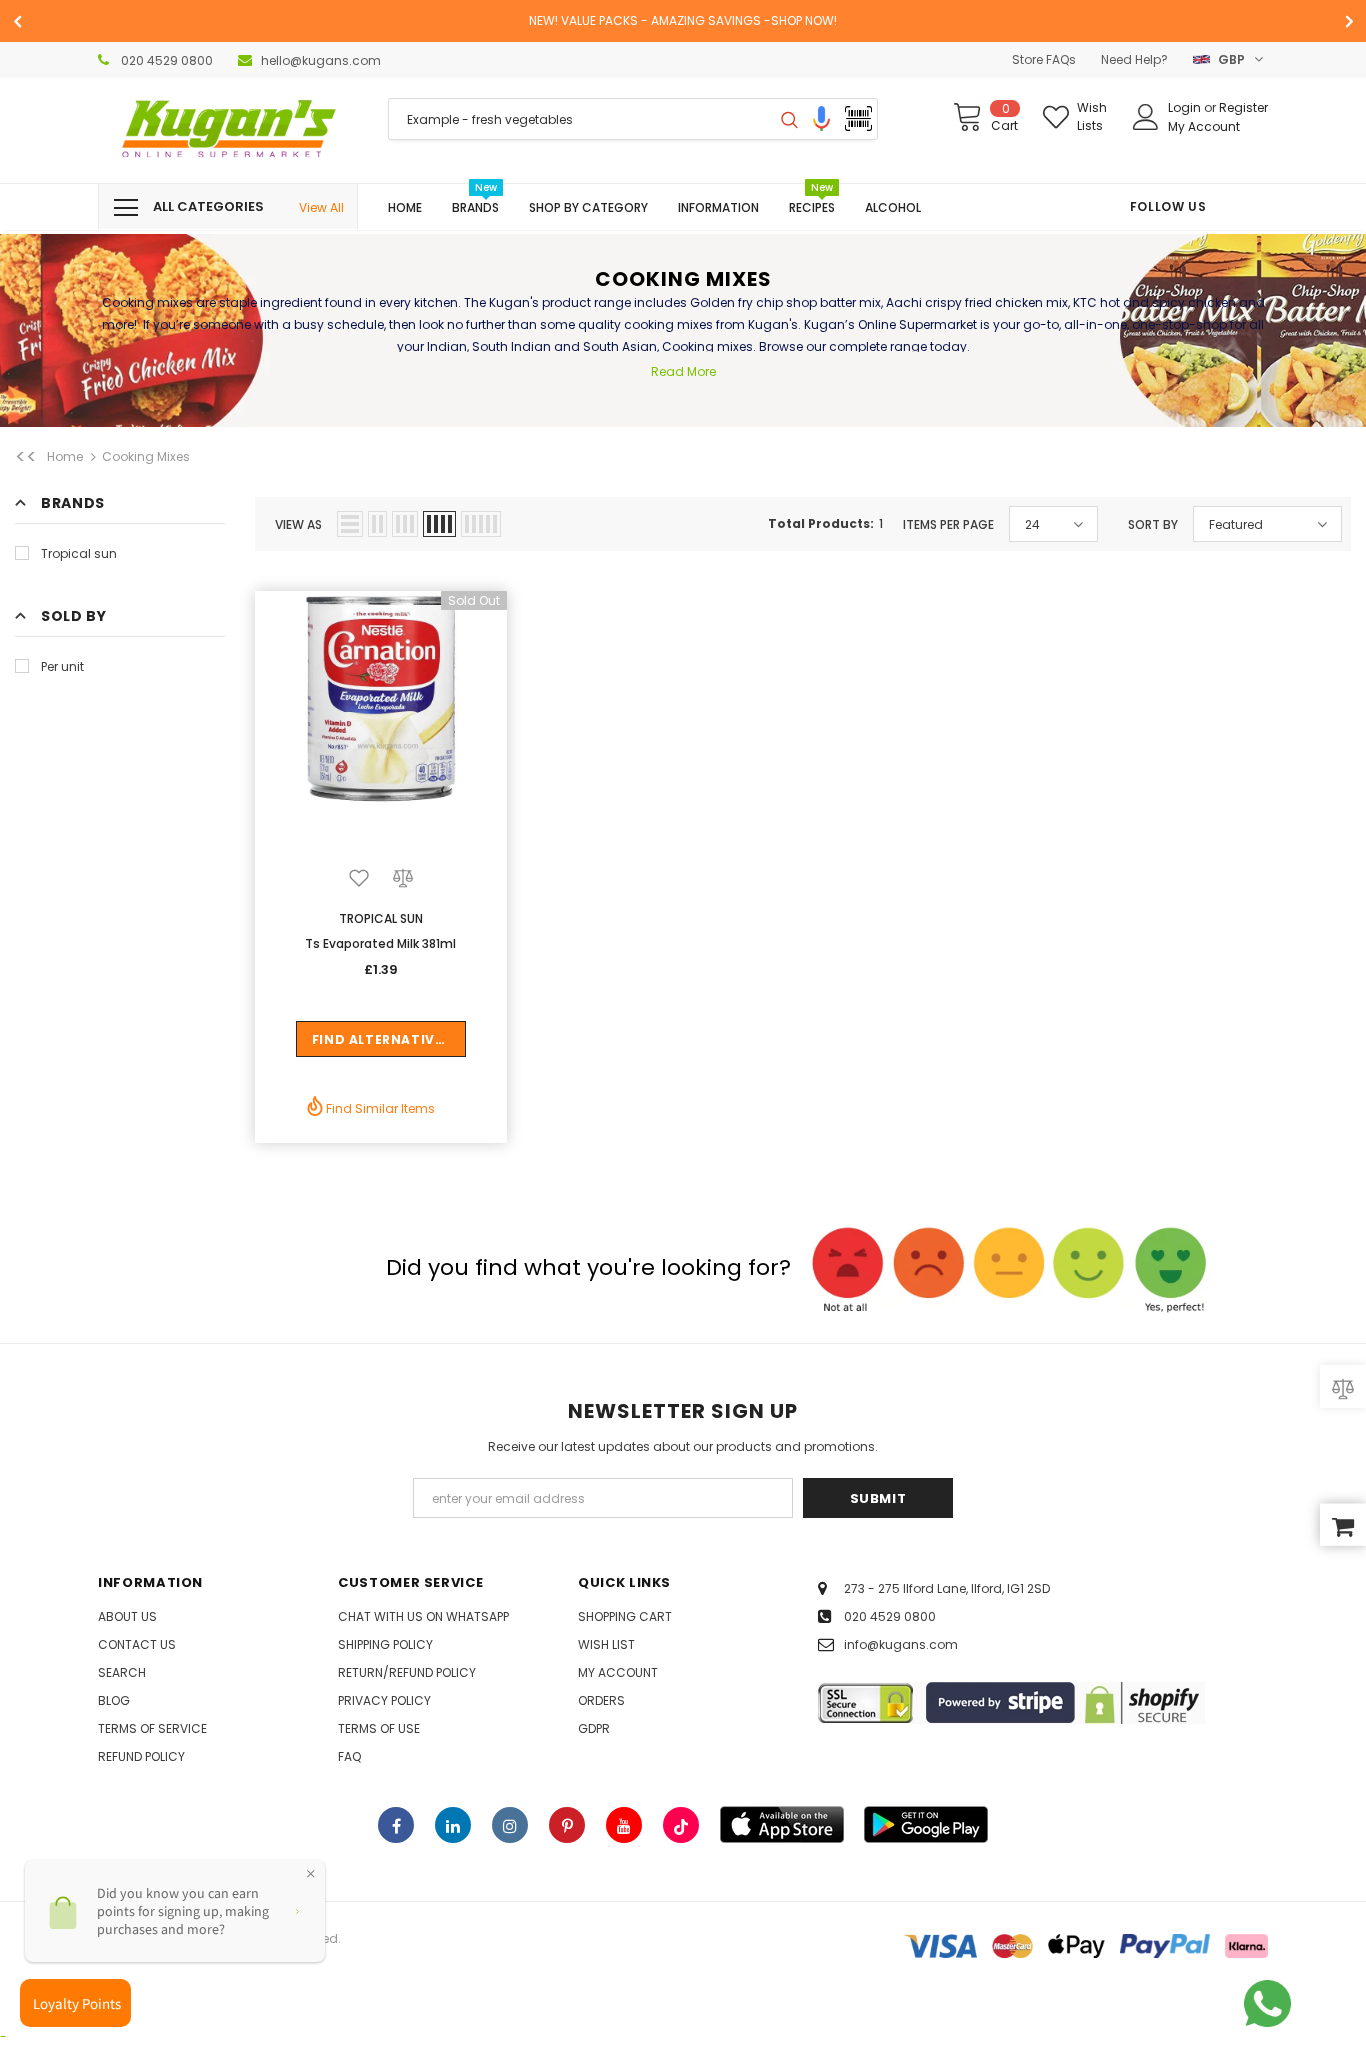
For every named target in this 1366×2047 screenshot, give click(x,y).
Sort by (1153, 524)
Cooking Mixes (146, 456)
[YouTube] (624, 1825)
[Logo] (228, 130)
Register (1243, 107)
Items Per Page (948, 524)
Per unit (62, 666)
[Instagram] (510, 1825)
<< (26, 457)
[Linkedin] (453, 1825)
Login (1186, 107)
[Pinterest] (567, 1825)
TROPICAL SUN (381, 918)
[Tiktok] (681, 1825)
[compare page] (1343, 1387)
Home (65, 456)
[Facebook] (396, 1825)
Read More (683, 371)
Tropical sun (79, 553)
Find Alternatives (381, 1039)
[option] (683, 21)
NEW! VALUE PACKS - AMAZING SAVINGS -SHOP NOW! (683, 20)
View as (298, 524)
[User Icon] (1146, 117)
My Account (1204, 126)
